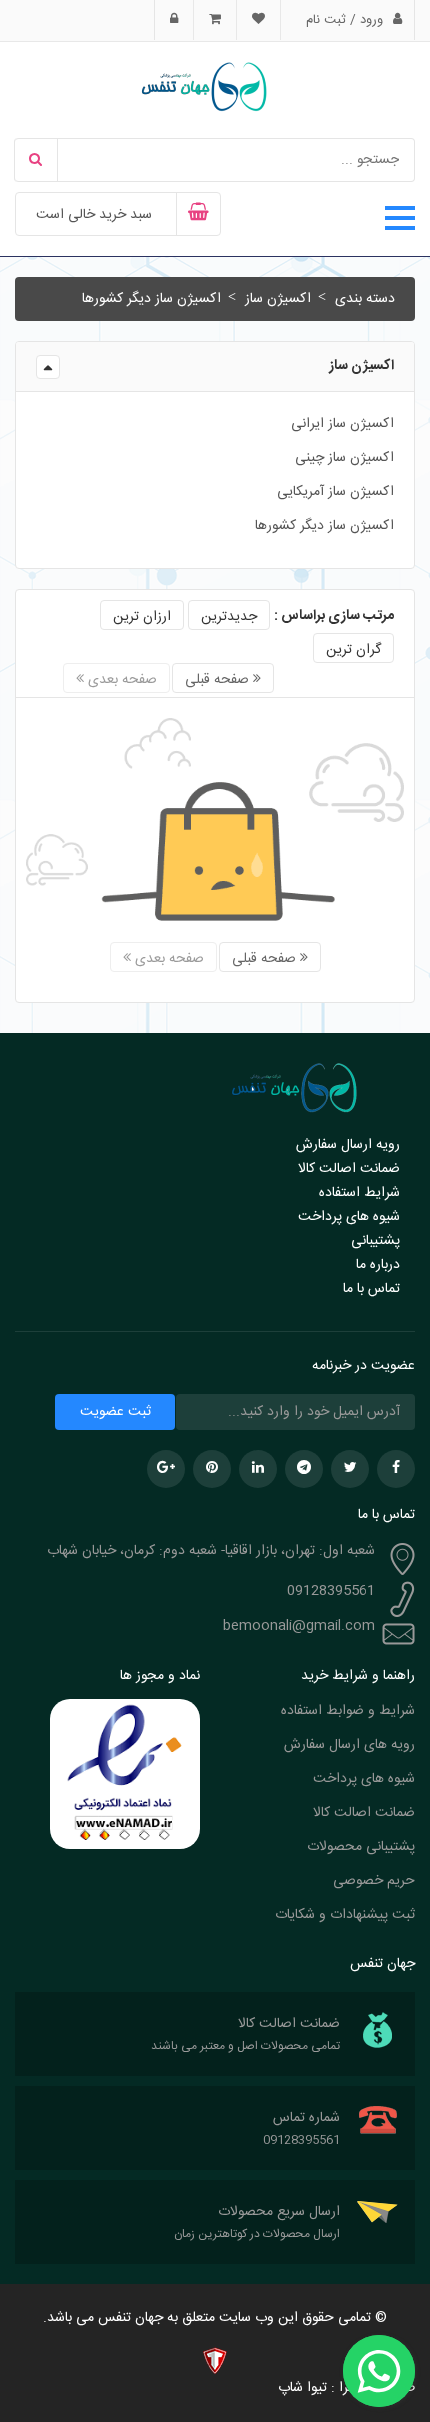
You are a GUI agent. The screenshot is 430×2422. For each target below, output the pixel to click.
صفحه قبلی (219, 680)
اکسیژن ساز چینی (344, 458)
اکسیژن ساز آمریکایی (335, 492)
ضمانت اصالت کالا (349, 1169)
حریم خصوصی (374, 1881)
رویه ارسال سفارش (348, 1145)
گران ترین (353, 650)
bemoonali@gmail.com (299, 1626)
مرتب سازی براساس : (334, 616)
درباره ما (378, 1265)
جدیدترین (229, 617)
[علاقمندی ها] (258, 20)
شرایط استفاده (359, 1193)
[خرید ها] (214, 20)
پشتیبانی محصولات (361, 1847)
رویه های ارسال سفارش (349, 1745)
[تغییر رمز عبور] (174, 20)
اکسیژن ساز (278, 299)
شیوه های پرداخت (349, 1217)
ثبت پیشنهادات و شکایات (345, 1915)
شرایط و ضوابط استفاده (348, 1711)
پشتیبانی (375, 1241)
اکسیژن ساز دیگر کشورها (151, 299)
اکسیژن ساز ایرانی (342, 424)
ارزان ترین (142, 617)
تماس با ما (371, 1289)
